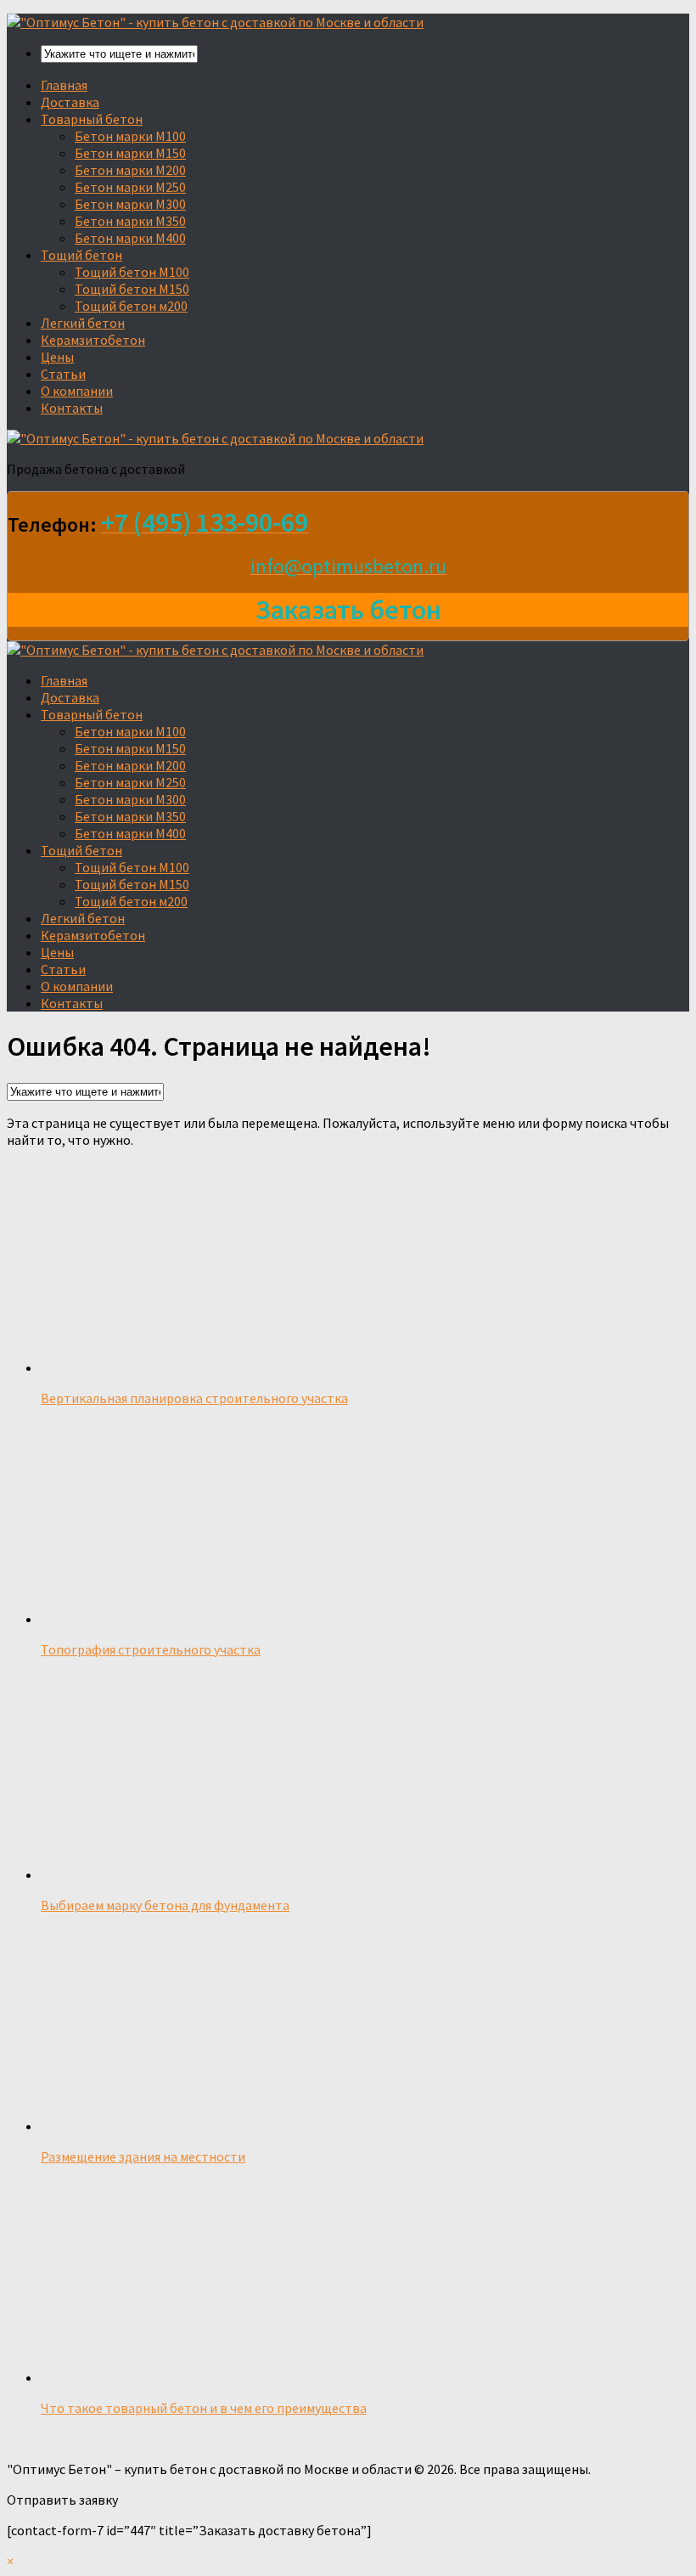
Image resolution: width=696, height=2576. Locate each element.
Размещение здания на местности (143, 2156)
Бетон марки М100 (130, 136)
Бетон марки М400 (130, 238)
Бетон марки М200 (130, 170)
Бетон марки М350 (130, 221)
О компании (77, 391)
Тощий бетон (81, 255)
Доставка (70, 102)
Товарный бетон (92, 119)
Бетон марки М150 (130, 153)
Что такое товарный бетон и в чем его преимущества (204, 2408)
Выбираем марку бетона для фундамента (165, 1905)
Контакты (72, 408)
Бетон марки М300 (130, 204)
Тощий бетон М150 (132, 289)
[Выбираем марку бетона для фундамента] (180, 1874)
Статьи (63, 374)
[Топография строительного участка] (109, 1619)
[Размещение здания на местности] (201, 2126)
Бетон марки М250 (130, 187)
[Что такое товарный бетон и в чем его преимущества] (161, 2377)
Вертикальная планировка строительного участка (194, 1398)
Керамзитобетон (93, 340)
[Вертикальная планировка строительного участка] (261, 1367)
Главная (64, 85)
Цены (57, 357)
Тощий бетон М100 (132, 272)
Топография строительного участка (151, 1649)
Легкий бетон (83, 323)
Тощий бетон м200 (131, 306)
